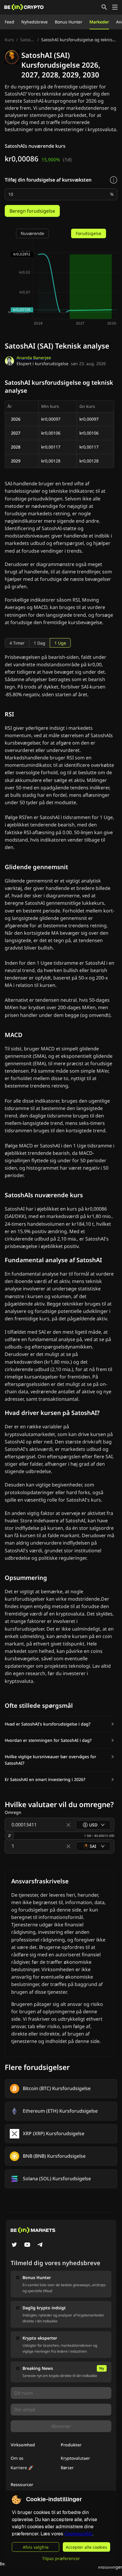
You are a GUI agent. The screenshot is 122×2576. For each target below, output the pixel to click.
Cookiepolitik (78, 2534)
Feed (9, 22)
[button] (60, 1724)
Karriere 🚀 (22, 2468)
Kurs (9, 40)
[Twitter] (14, 2245)
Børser (67, 2468)
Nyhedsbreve (34, 22)
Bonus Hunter (69, 22)
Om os (17, 2458)
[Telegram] (40, 2245)
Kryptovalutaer (75, 2458)
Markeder (99, 22)
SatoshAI (28, 40)
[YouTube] (27, 2245)
